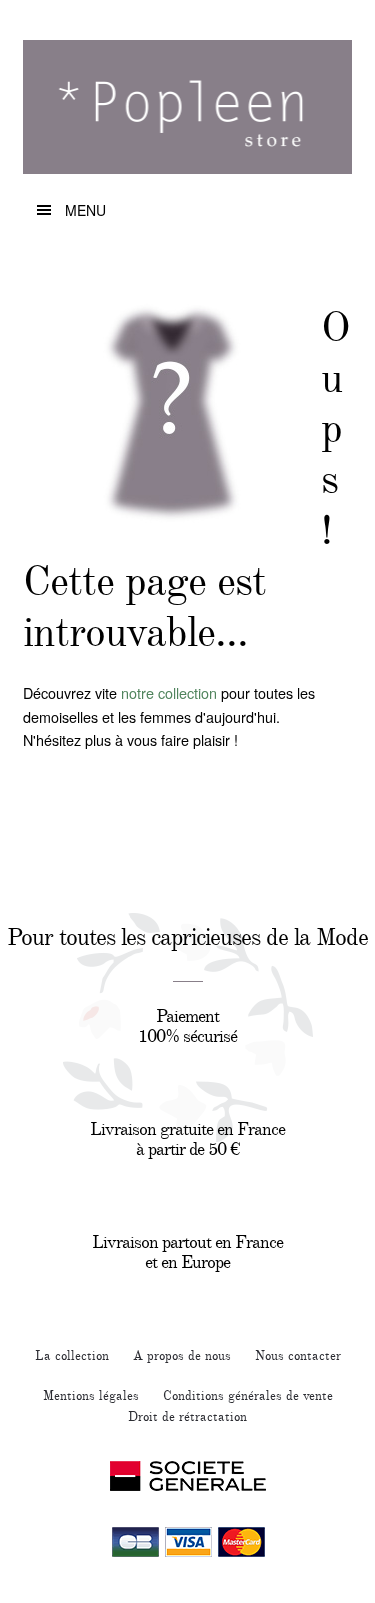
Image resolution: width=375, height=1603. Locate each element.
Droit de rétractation (187, 1417)
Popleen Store (188, 115)
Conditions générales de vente (248, 1396)
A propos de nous (182, 1356)
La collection (72, 1356)
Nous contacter (298, 1356)
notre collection (169, 692)
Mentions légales (91, 1396)
